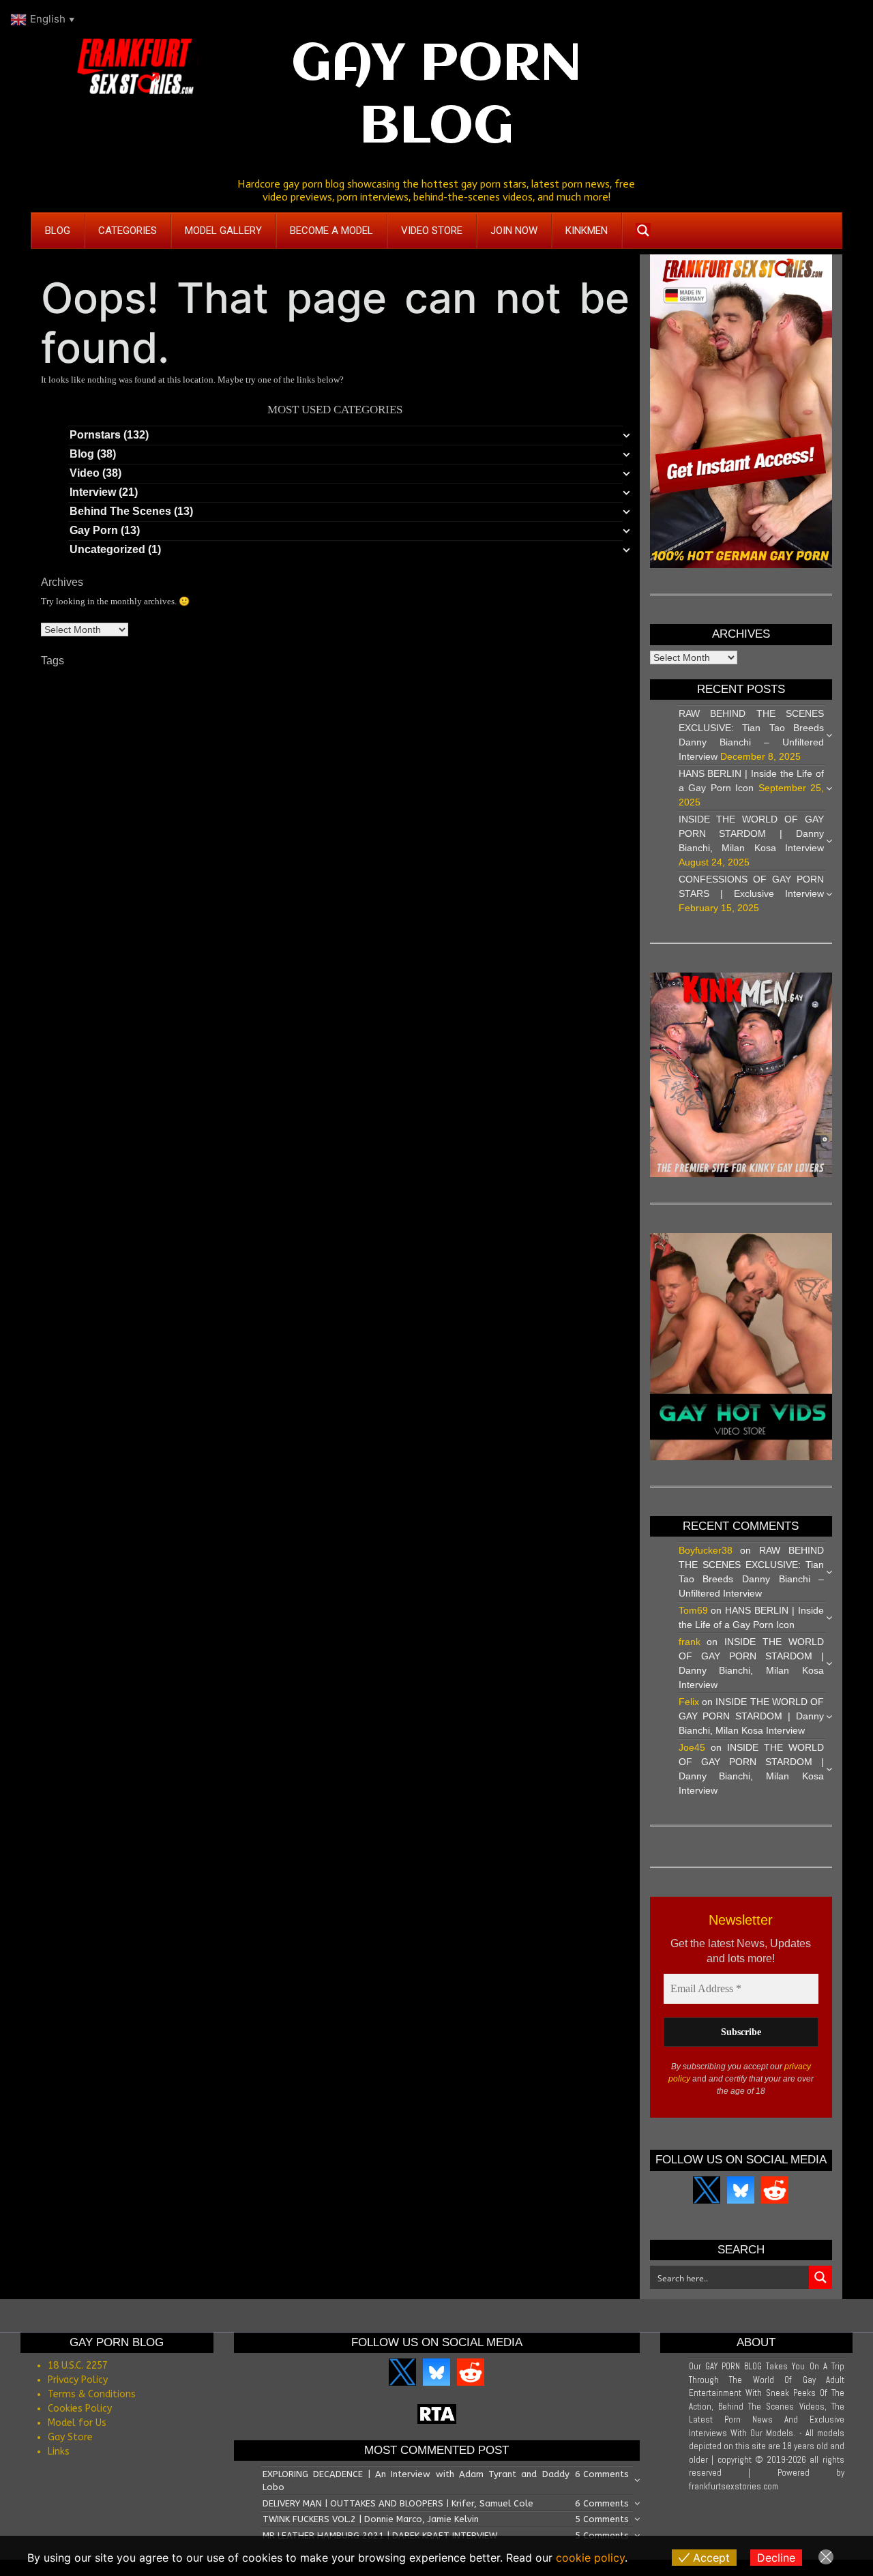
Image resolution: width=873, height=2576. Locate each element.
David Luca (218, 708)
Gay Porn (94, 530)
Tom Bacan (272, 775)
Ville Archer (373, 775)
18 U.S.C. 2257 (78, 2366)
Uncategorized (107, 549)
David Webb (272, 708)
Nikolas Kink (383, 757)
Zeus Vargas (427, 775)
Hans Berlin (311, 738)
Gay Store (70, 2437)
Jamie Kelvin (487, 738)
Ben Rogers (447, 681)
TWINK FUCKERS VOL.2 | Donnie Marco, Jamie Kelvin (371, 2519)
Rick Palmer (441, 758)
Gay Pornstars (154, 734)
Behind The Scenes (120, 511)
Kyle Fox (591, 738)
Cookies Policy (80, 2409)
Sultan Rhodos (98, 774)
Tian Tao (159, 773)
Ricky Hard (495, 757)
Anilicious (279, 681)
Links (59, 2452)
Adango (57, 681)
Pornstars (95, 435)
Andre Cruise (221, 681)
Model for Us (77, 2423)
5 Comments (602, 2519)
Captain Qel (571, 681)
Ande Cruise (158, 681)
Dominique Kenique (345, 708)
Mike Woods (100, 758)
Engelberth (478, 708)
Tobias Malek (214, 774)
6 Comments (602, 2474)
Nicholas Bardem (216, 758)
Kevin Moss (543, 738)
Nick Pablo (327, 758)
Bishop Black (507, 681)
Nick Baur (278, 757)
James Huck (430, 738)
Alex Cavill (103, 681)
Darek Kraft (158, 707)
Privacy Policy (78, 2380)
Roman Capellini (559, 758)
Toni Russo (322, 775)
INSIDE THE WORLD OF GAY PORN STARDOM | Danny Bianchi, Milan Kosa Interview (752, 833)
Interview (93, 492)
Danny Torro (100, 708)
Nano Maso (153, 758)
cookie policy (590, 2558)
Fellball (521, 708)
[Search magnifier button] (643, 231)
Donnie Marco (421, 708)
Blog (82, 454)
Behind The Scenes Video (360, 681)
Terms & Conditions (92, 2394)
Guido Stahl (254, 738)
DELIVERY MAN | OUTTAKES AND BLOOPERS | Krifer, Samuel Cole (398, 2503)
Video (85, 473)
